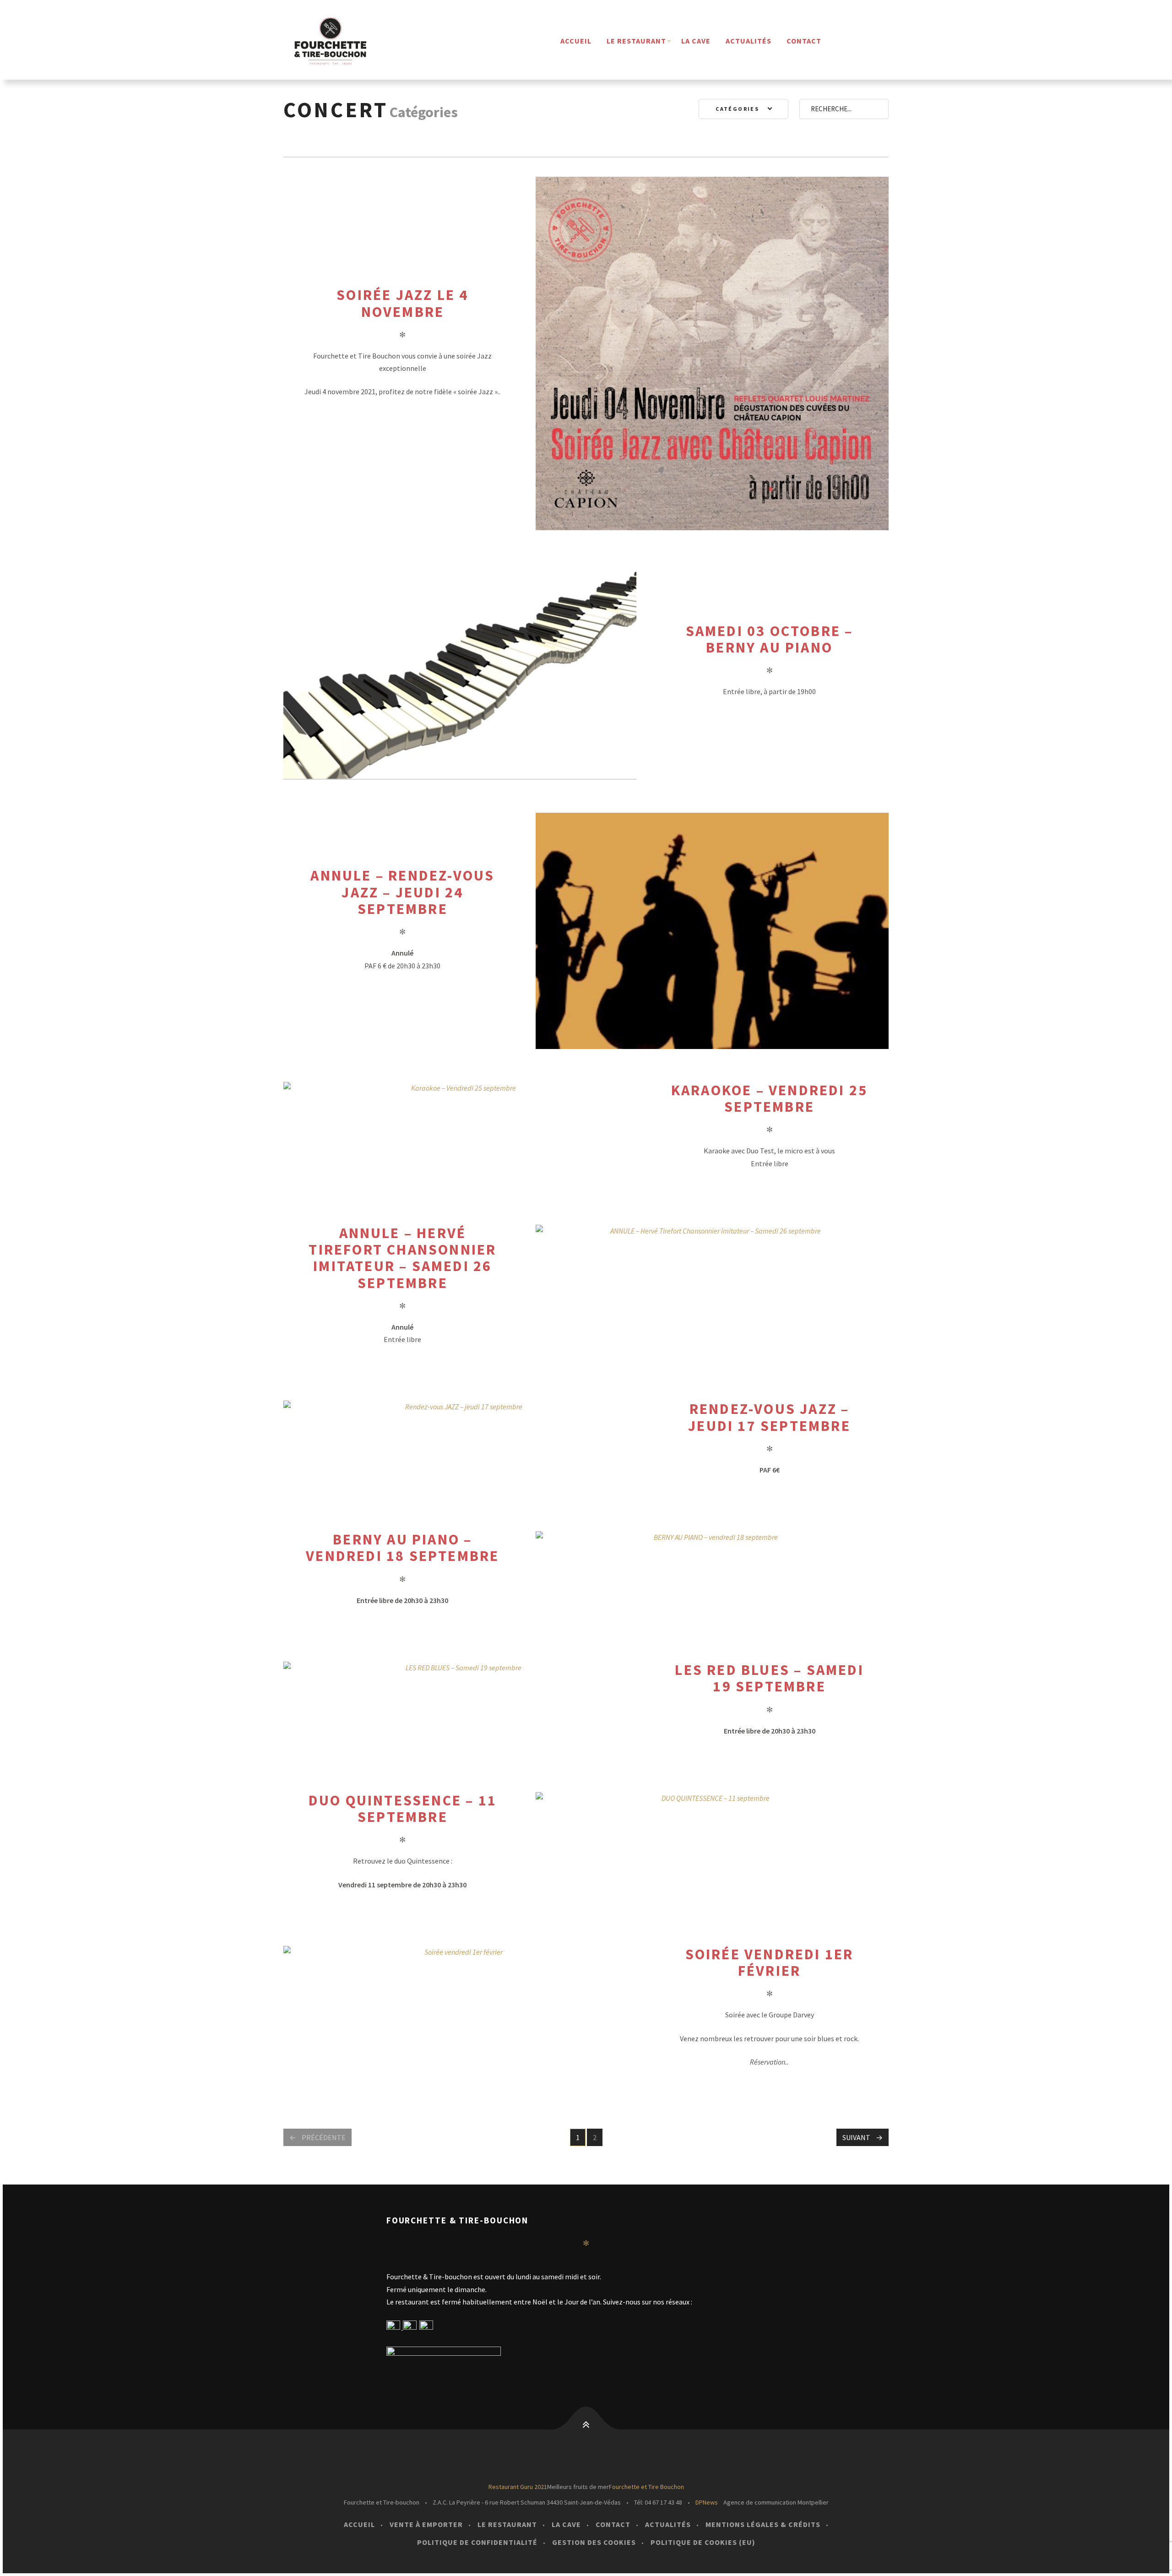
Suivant (856, 2137)
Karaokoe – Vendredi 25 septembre (769, 1098)
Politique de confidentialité (477, 2542)
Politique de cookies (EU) (703, 2542)
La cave (696, 41)
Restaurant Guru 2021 (518, 2487)
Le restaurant (636, 41)
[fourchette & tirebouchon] (345, 41)
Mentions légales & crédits (763, 2524)
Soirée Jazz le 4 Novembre (402, 303)
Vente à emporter (426, 2524)
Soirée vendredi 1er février (770, 1962)
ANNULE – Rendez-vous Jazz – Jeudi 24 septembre (402, 892)
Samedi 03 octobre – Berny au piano (770, 639)
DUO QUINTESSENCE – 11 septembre (403, 1809)
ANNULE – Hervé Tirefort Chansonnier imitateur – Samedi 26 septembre (402, 1258)
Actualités (749, 41)
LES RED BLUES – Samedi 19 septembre (769, 1678)
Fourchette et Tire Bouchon (646, 2487)
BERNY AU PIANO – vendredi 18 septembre (402, 1548)
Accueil (576, 41)
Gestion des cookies (594, 2542)
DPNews (707, 2502)
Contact (804, 41)
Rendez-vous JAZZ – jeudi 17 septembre (769, 1417)
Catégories (738, 109)
